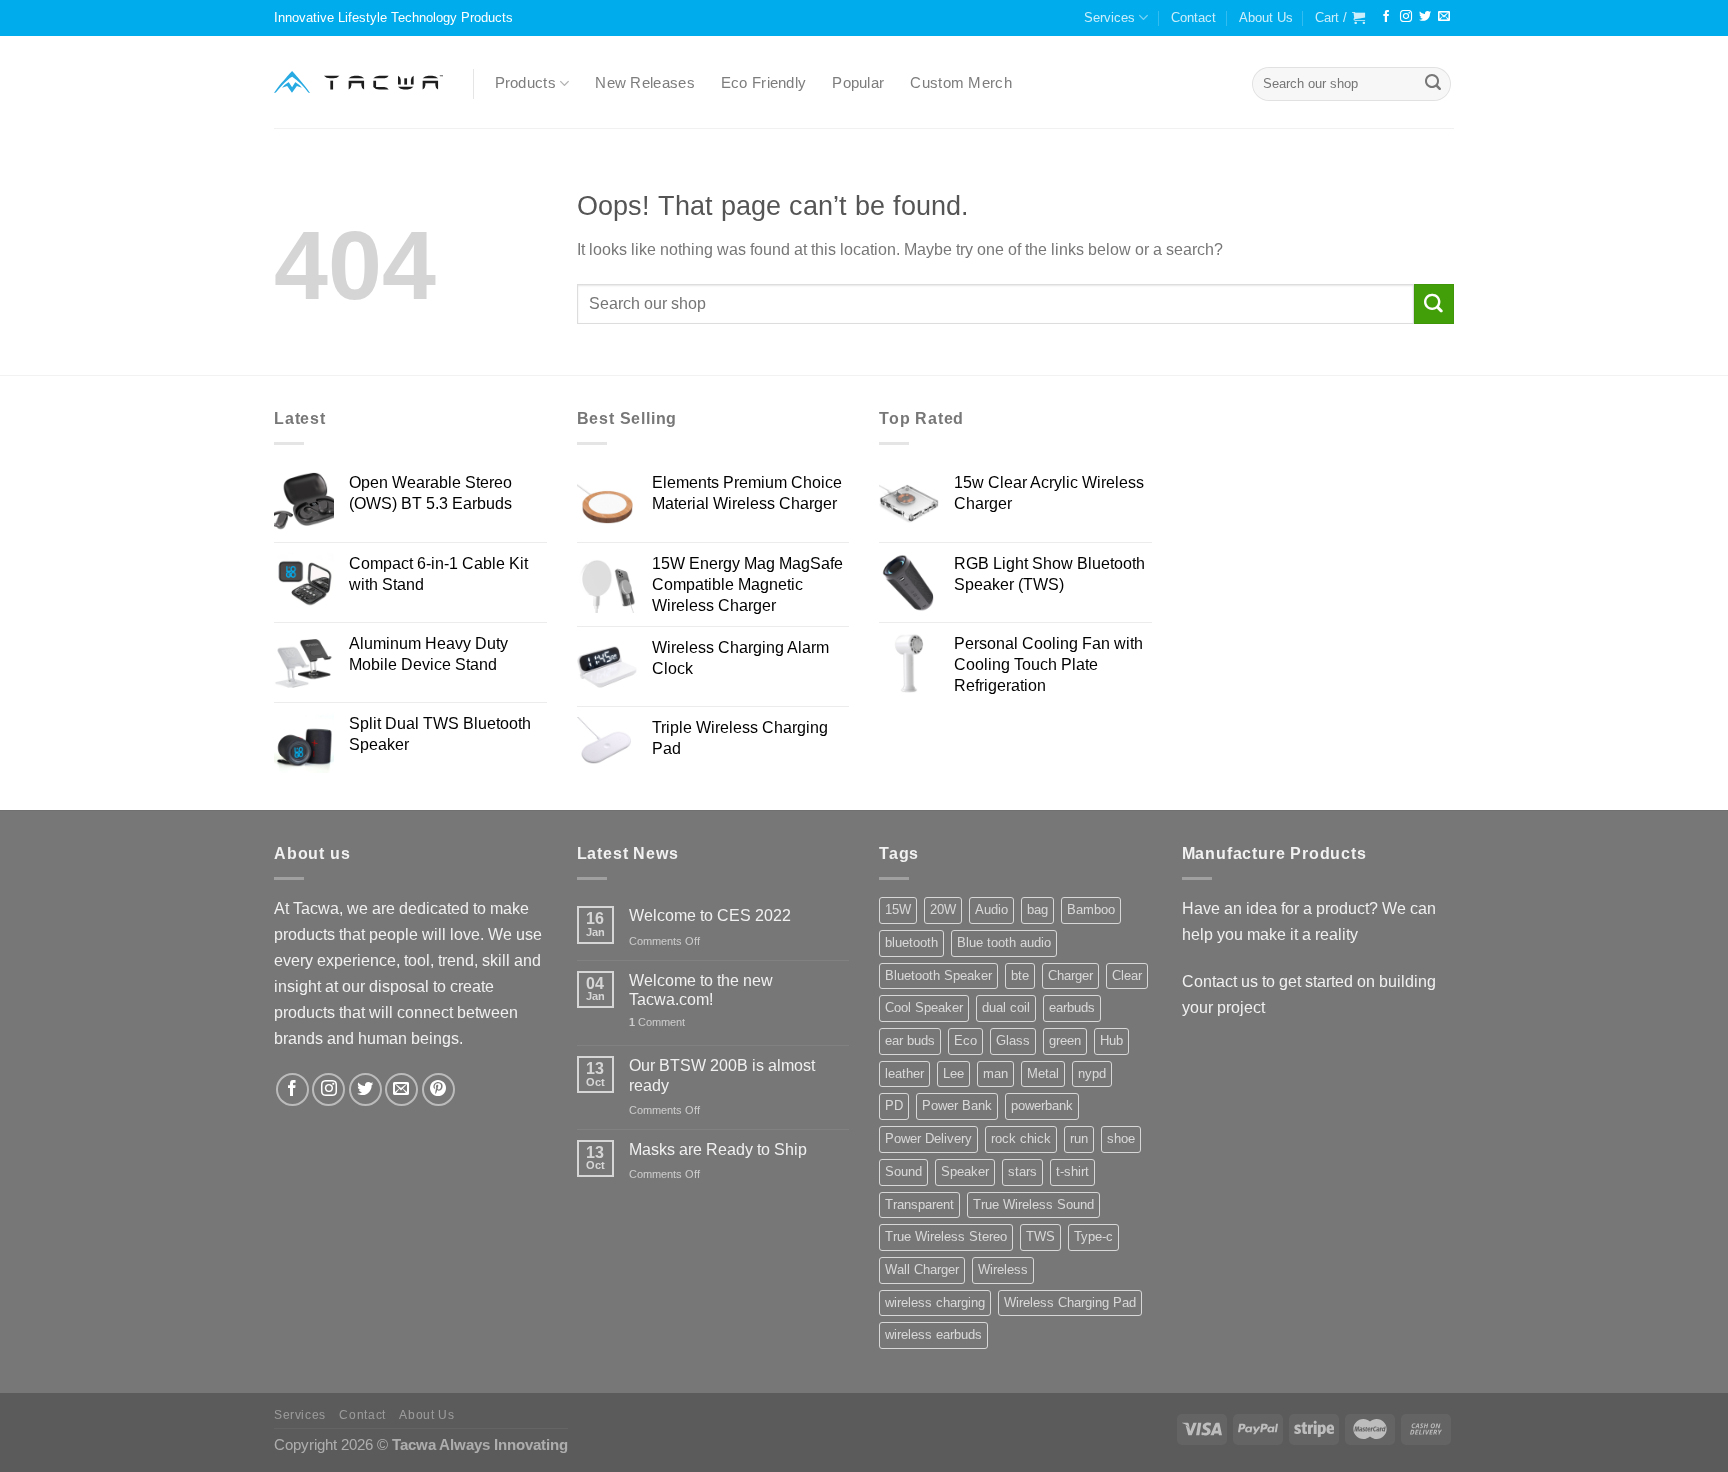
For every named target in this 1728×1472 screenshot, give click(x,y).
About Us (1266, 17)
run (1079, 1138)
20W (943, 909)
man (995, 1073)
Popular (858, 83)
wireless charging (935, 1302)
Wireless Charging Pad (1070, 1302)
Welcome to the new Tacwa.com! (701, 989)
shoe (1121, 1138)
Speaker (965, 1171)
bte (1020, 975)
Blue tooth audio (1004, 942)
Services (1109, 17)
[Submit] (1433, 84)
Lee (953, 1073)
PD (894, 1105)
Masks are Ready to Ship (718, 1149)
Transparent (919, 1204)
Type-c (1093, 1236)
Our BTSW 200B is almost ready (722, 1074)
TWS (1040, 1236)
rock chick (1021, 1138)
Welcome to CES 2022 (710, 915)
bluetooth (911, 942)
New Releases (645, 83)
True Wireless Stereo (946, 1236)
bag (1037, 909)
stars (1022, 1171)
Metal (1043, 1073)
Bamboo (1091, 909)
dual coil (1006, 1007)
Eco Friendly (764, 83)
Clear (1127, 975)
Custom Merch (961, 83)
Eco (965, 1040)
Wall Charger (922, 1269)
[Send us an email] (1444, 17)
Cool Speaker (924, 1007)
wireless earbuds (933, 1334)
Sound (903, 1171)
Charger (1070, 975)
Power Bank (957, 1105)
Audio (991, 909)
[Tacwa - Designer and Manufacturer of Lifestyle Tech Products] (358, 82)
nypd (1092, 1073)
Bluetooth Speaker (938, 975)
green (1065, 1040)
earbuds (1072, 1007)
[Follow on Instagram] (1406, 17)
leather (904, 1073)
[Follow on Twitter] (1425, 17)
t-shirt (1072, 1171)
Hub (1111, 1040)
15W (898, 909)
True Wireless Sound (1033, 1204)
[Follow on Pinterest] (438, 1089)
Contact (1193, 17)
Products (525, 83)
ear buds (910, 1040)
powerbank (1042, 1105)
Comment (657, 1022)
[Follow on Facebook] (1386, 17)
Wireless (1003, 1269)
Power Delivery (928, 1138)
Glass (1013, 1040)
